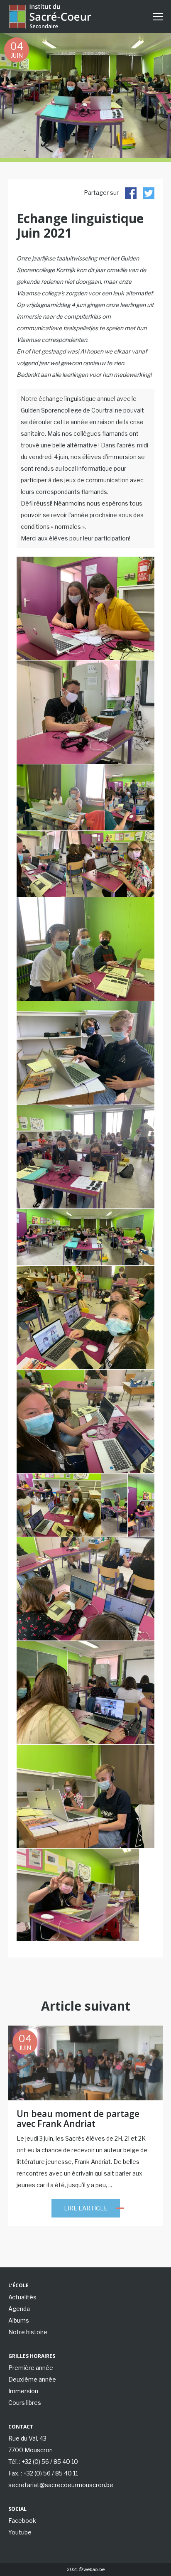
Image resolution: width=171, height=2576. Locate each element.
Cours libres (25, 2403)
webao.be (94, 2569)
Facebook (22, 2521)
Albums (19, 2320)
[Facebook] (131, 193)
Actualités (22, 2297)
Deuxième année (32, 2379)
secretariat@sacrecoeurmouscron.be (61, 2485)
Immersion (23, 2391)
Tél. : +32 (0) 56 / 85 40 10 (43, 2462)
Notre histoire (28, 2332)
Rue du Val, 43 (27, 2438)
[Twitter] (149, 193)
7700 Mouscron (31, 2450)
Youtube (20, 2532)
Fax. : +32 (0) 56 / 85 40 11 (43, 2473)
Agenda (19, 2309)
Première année (31, 2368)
